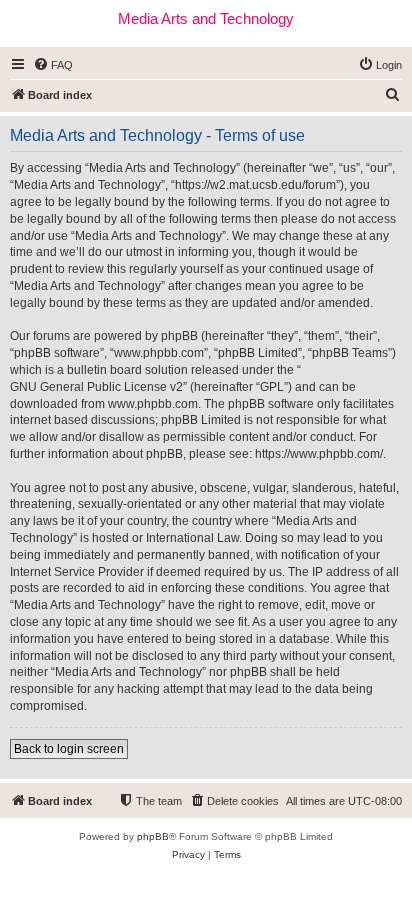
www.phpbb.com (153, 404)
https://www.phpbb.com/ (319, 454)
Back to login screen (69, 749)
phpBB (153, 836)
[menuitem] (53, 65)
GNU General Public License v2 (96, 387)
